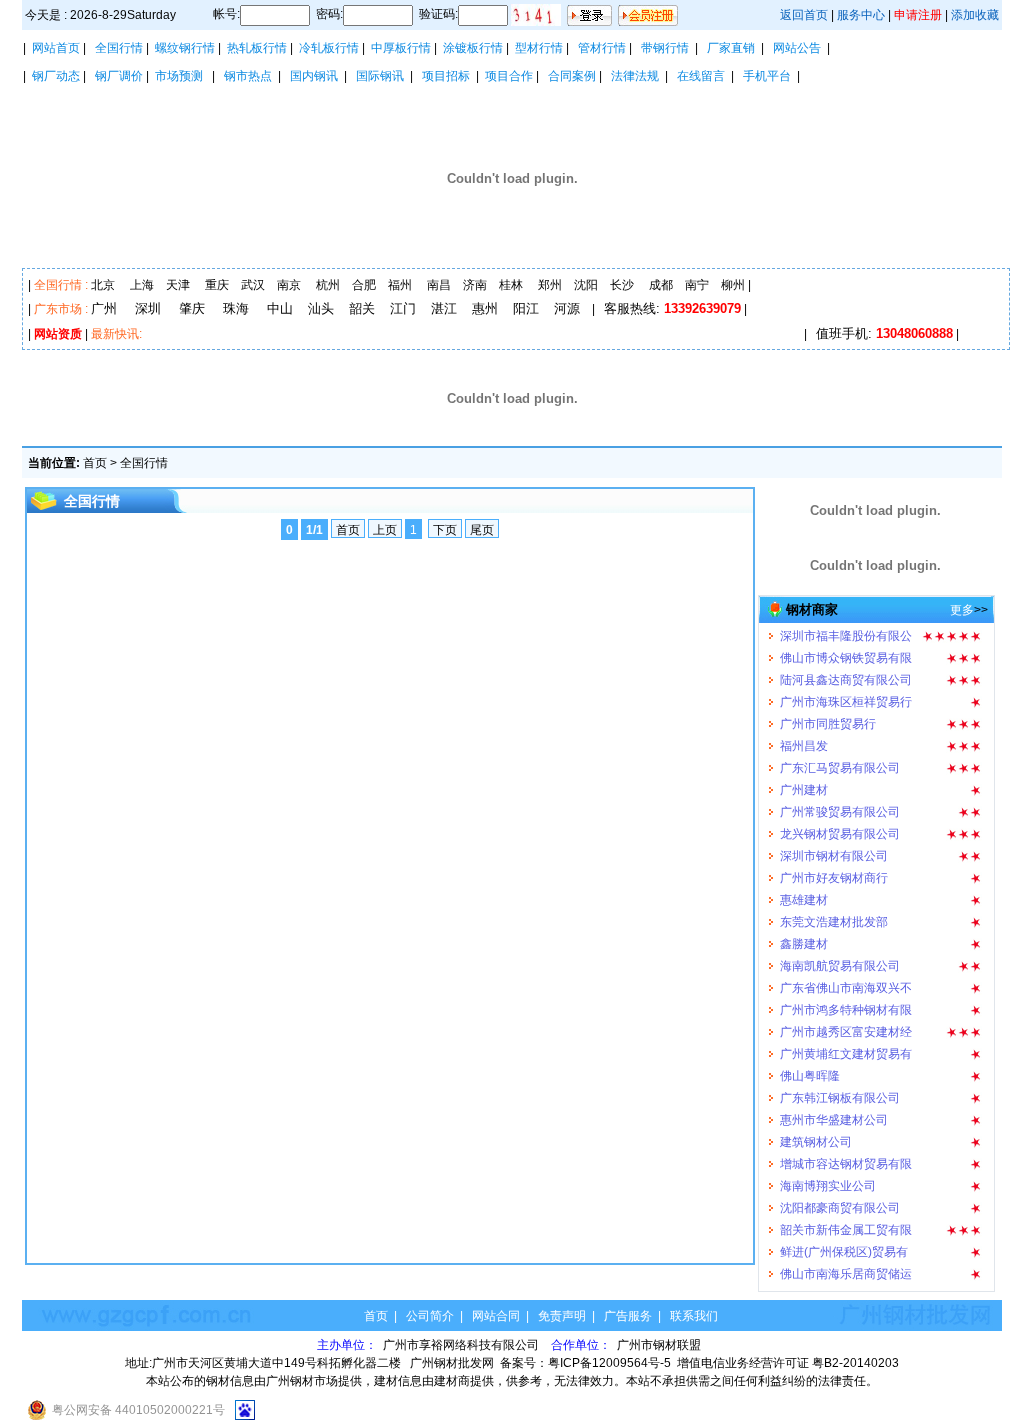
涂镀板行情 (473, 48)
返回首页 (804, 15)
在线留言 (701, 76)
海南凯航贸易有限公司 (840, 956)
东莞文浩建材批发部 (834, 912)
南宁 (697, 285)
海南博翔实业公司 (828, 1176)
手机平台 (767, 76)
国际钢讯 (380, 76)
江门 (403, 308)
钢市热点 (248, 76)
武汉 (253, 285)
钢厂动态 (56, 76)
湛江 (444, 308)
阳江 (526, 308)
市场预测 (179, 76)
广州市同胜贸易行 (828, 714)
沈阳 (586, 285)
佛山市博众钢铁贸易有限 (846, 648)
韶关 (362, 308)
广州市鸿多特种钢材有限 (846, 1000)
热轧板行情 (257, 48)
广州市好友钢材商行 (834, 868)
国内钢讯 (314, 76)
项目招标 (446, 76)
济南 (475, 285)
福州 (400, 285)
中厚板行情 (401, 48)
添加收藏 (975, 15)
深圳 (148, 308)
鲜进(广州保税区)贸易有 (844, 1242)
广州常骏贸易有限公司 (840, 802)
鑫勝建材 (804, 934)
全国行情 (119, 48)
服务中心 (861, 15)
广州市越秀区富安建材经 (846, 1022)
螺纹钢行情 (185, 48)
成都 (661, 285)
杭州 (328, 285)
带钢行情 (665, 48)
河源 (567, 308)
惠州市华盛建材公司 (834, 1110)
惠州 (485, 308)
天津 (178, 285)
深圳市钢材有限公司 (834, 846)
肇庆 (192, 308)
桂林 (511, 285)
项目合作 (509, 76)
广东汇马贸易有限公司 (840, 758)
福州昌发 (804, 736)
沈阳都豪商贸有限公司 (840, 1198)
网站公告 (797, 48)
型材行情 (539, 48)
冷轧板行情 (329, 48)
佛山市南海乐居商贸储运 (846, 1264)
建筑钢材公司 (816, 1132)
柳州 (733, 285)
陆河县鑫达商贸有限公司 (846, 670)
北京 (103, 285)
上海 (142, 285)
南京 (289, 285)
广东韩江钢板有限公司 (840, 1088)
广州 (104, 308)
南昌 (439, 285)
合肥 (364, 285)
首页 (95, 463)
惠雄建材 (804, 890)
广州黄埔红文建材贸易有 (846, 1044)
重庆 (217, 285)
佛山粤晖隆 (810, 1066)
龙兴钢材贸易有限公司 (840, 824)
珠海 (236, 308)
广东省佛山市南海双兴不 (846, 978)
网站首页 (56, 48)
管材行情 (602, 48)
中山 (280, 308)
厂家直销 (731, 48)
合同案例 (572, 76)
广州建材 (804, 780)
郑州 (550, 285)
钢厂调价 (119, 76)
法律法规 (635, 76)
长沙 (622, 285)
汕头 (321, 308)
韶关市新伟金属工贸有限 (846, 1220)
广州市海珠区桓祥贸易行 (846, 692)
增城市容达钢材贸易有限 (846, 1154)
